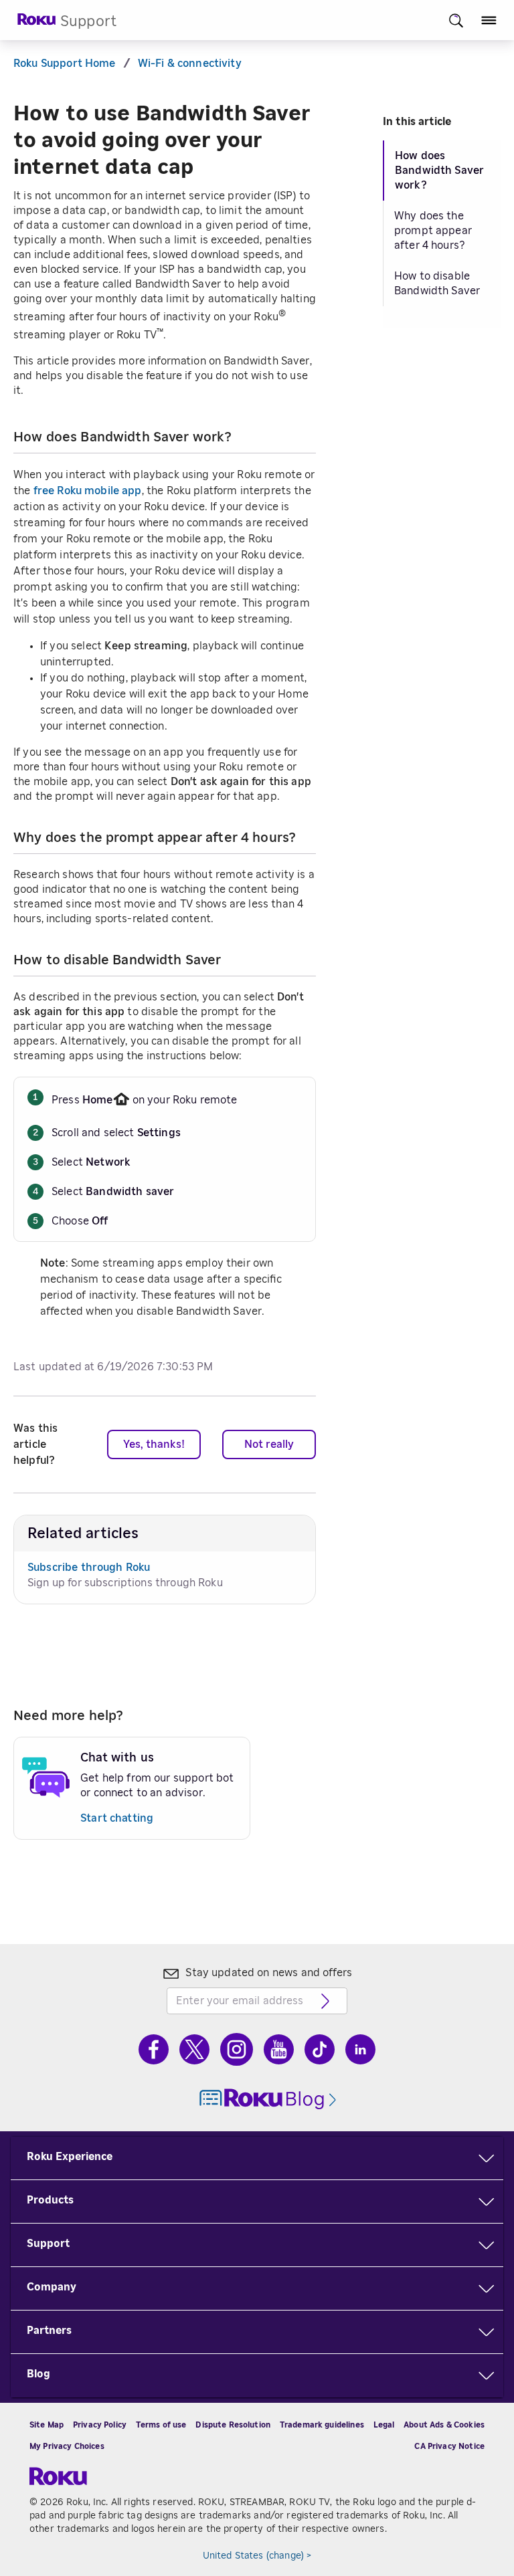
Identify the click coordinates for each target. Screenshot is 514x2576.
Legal (384, 2425)
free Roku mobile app (88, 491)
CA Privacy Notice (449, 2446)
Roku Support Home (65, 64)
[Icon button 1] (456, 20)
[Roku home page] (37, 23)
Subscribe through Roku (89, 1568)
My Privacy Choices (67, 2446)
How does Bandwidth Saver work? (439, 171)
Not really (269, 1444)
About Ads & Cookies (444, 2425)
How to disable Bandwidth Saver (437, 284)
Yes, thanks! (154, 1444)
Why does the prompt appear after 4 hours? (433, 231)
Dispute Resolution (233, 2425)
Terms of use (161, 2425)
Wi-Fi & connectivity (190, 64)
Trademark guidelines (322, 2425)
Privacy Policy (100, 2425)
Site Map (47, 2425)
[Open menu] (489, 20)
